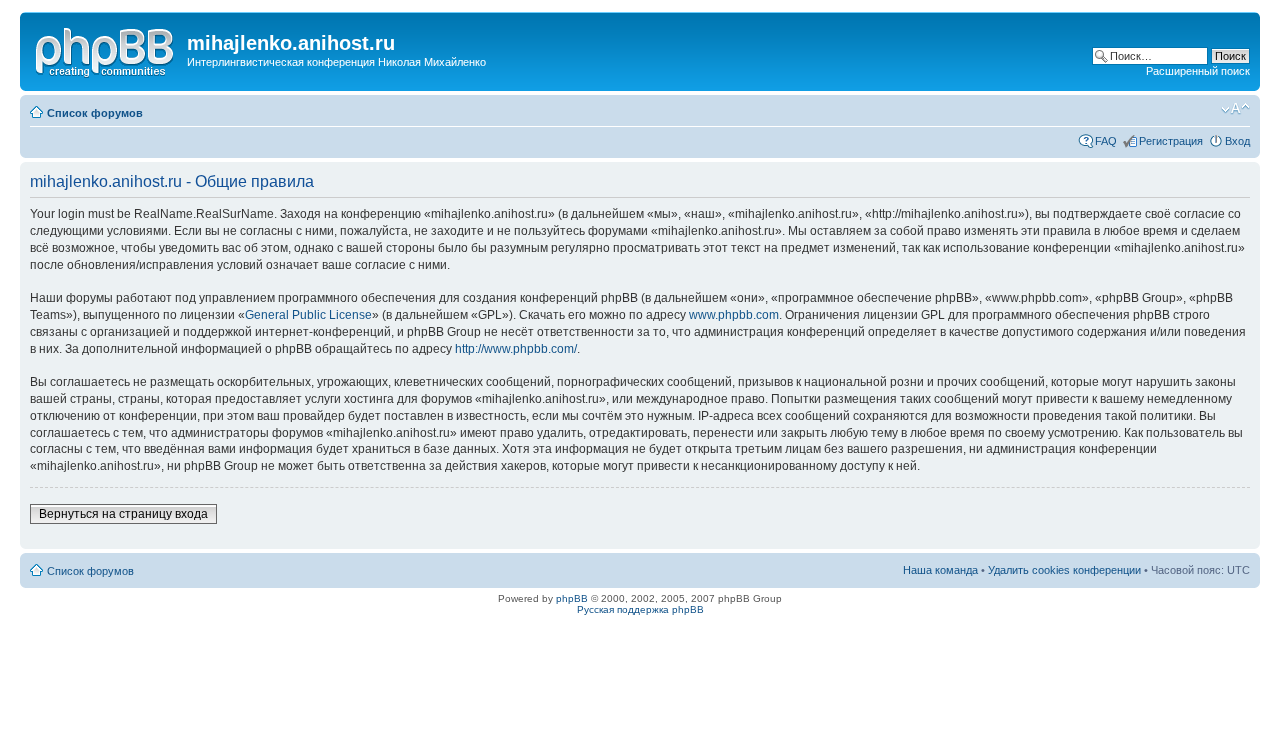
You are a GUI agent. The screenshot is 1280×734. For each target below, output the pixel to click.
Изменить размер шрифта (1235, 109)
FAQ (1106, 141)
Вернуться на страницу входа (123, 514)
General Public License (308, 315)
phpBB (572, 598)
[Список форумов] (106, 49)
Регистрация (1171, 141)
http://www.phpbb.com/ (516, 349)
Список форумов (95, 113)
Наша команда (940, 570)
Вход (1237, 141)
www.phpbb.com (734, 315)
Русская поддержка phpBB (640, 609)
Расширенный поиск (1198, 71)
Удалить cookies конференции (1064, 570)
